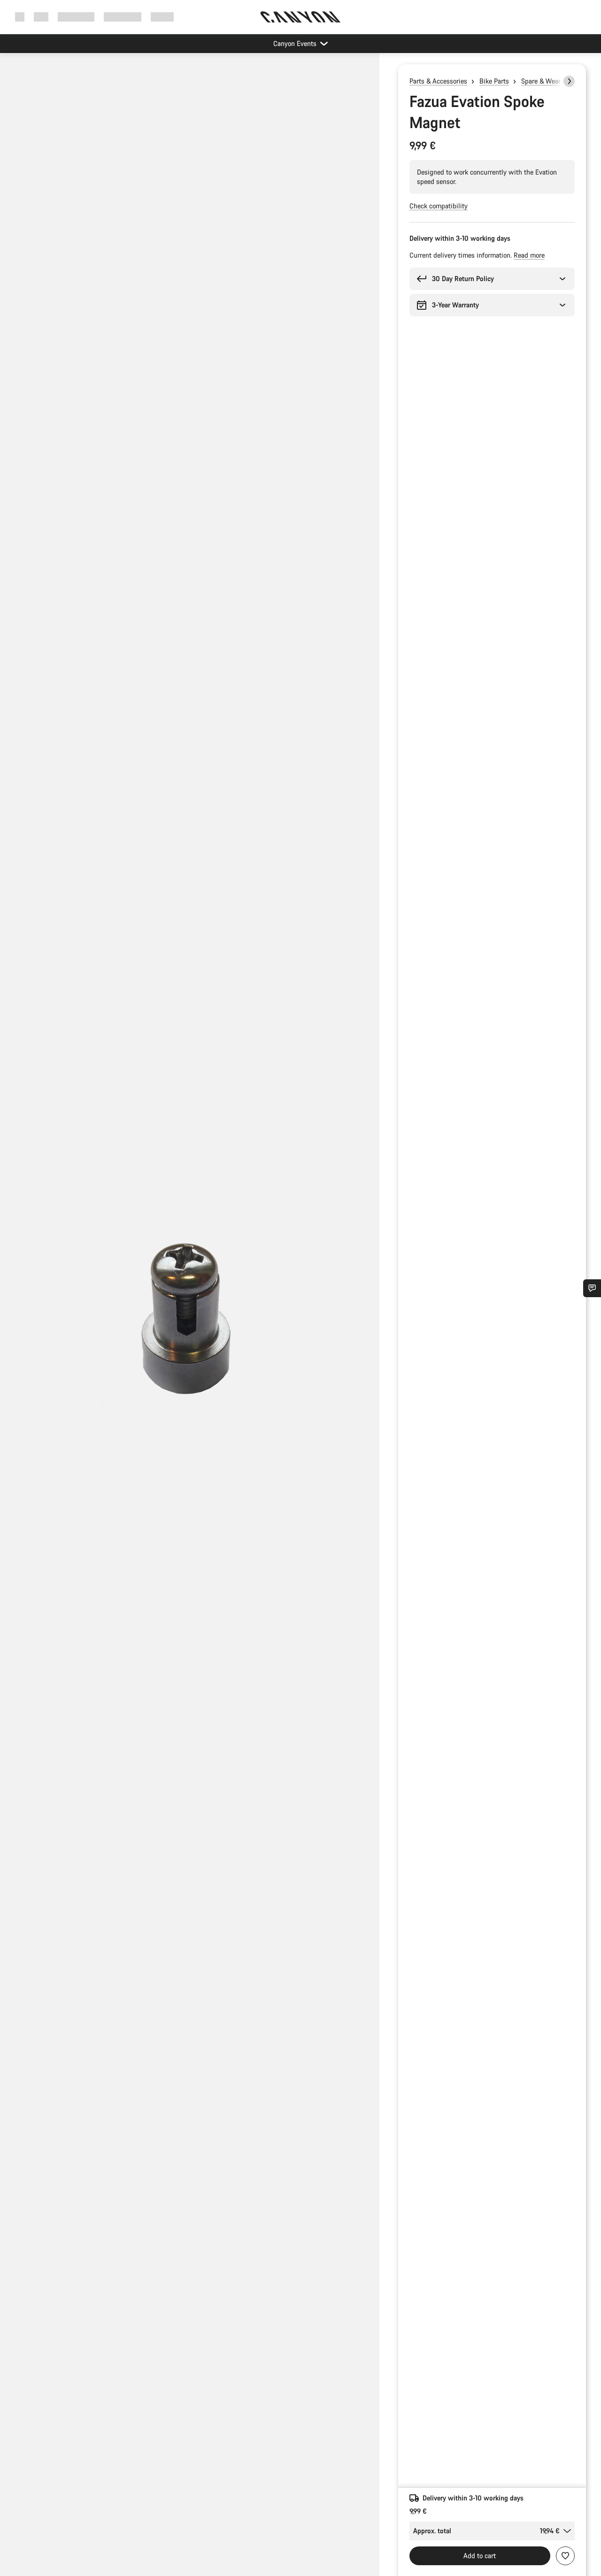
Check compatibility (439, 206)
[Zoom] (190, 1322)
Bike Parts (494, 81)
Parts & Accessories (438, 81)
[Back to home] (300, 17)
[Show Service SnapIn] (592, 1288)
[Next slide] (569, 81)
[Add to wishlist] (565, 2556)
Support (162, 17)
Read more (529, 255)
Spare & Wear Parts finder (559, 81)
